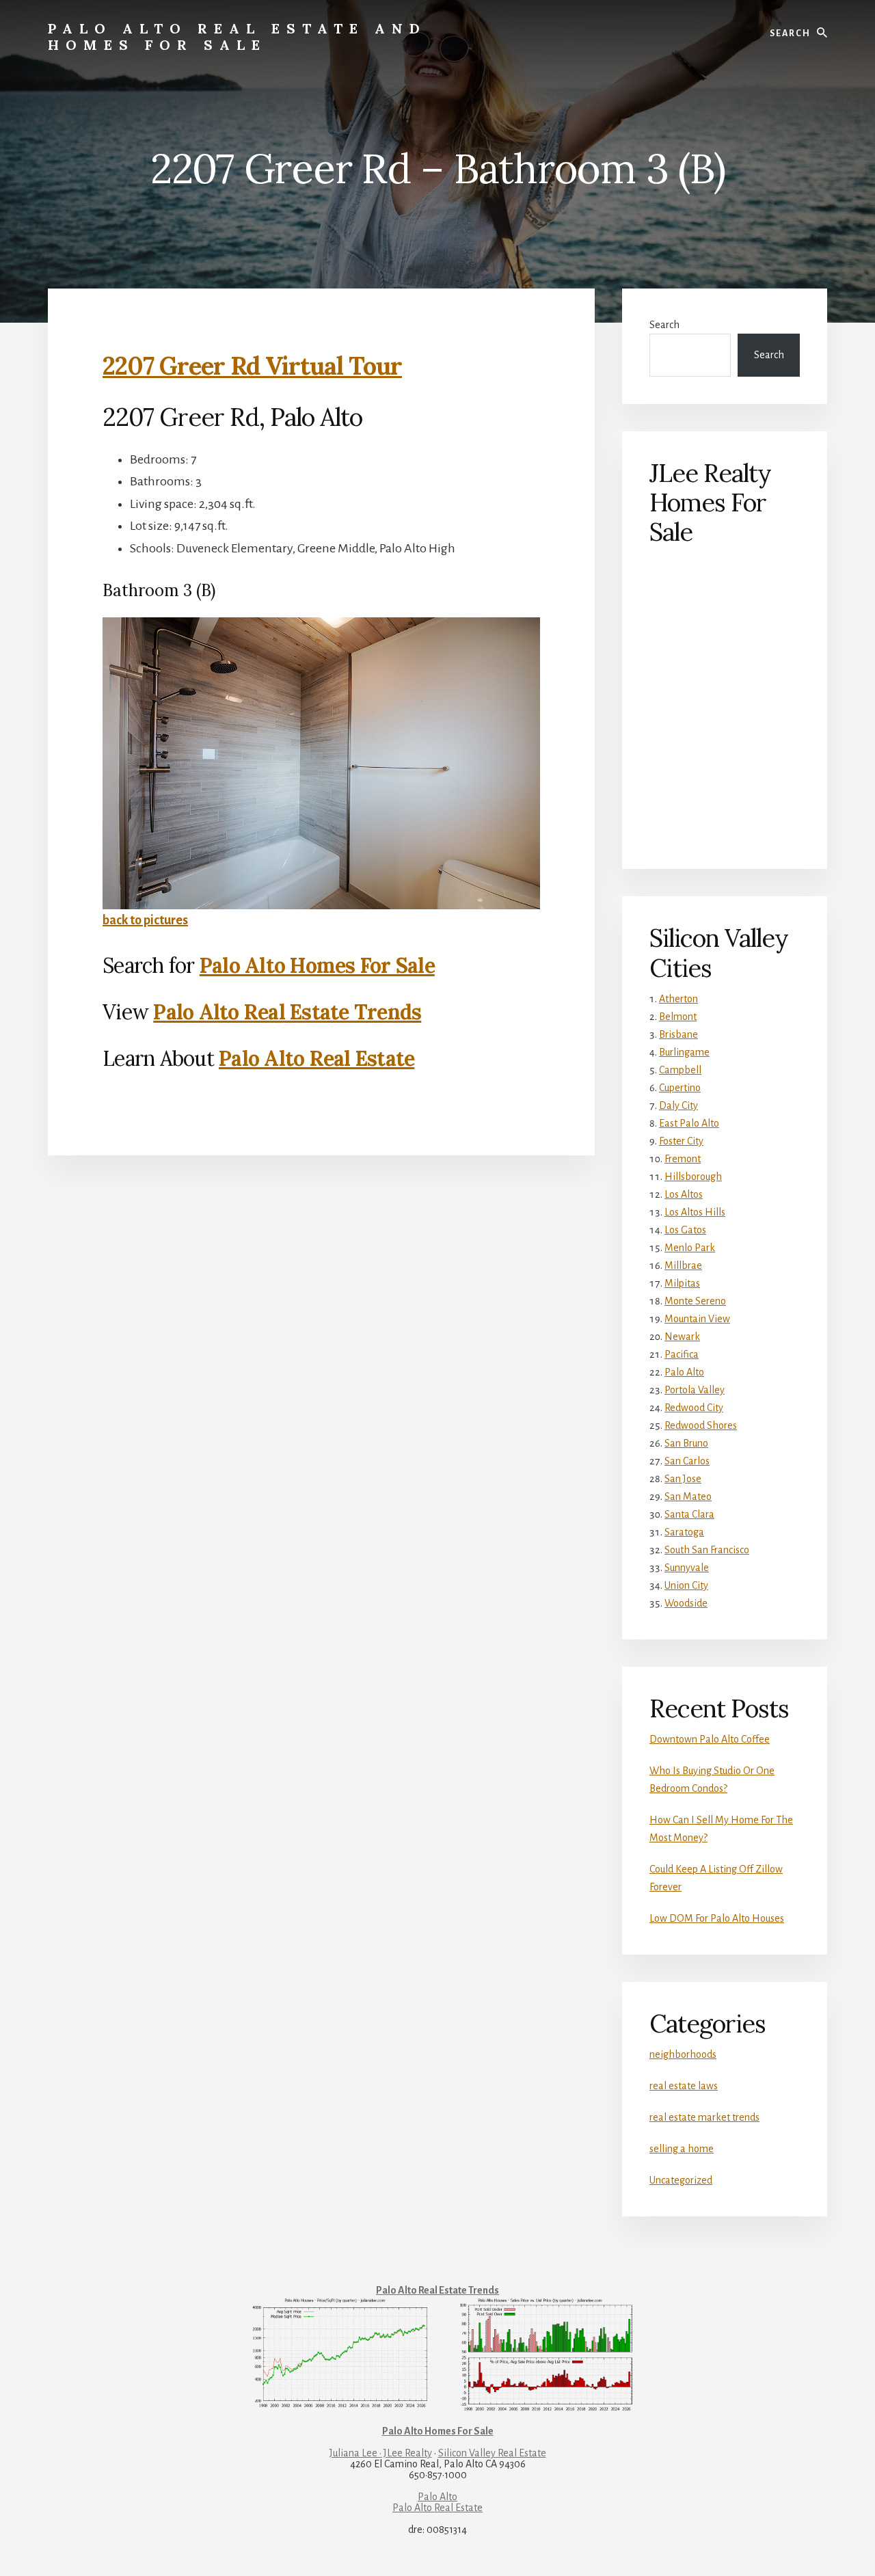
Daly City (678, 1105)
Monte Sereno (695, 1301)
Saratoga (684, 1532)
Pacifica (682, 1354)
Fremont (683, 1159)
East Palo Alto (689, 1123)
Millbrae (683, 1265)
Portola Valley (695, 1390)
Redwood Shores (701, 1425)
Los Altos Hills (695, 1212)
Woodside (686, 1603)
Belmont (678, 1017)
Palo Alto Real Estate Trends (287, 1012)
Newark (682, 1337)
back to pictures (145, 920)
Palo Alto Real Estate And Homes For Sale (237, 37)
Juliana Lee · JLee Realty (381, 2453)
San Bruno (686, 1443)
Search (664, 325)
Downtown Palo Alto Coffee (710, 1739)
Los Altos (684, 1194)
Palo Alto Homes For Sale (317, 965)
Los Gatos (685, 1230)
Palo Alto (684, 1372)
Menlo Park (690, 1248)
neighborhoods (683, 2054)
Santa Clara (689, 1514)
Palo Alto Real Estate (317, 1058)
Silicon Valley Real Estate (492, 2453)
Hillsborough (693, 1177)
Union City (686, 1585)
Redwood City (694, 1408)
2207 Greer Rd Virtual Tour (252, 366)
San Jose (683, 1479)
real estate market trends (704, 2117)
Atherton (678, 999)
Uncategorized (681, 2180)
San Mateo (688, 1497)
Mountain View (697, 1319)
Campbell (680, 1070)
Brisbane (678, 1034)
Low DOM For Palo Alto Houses (717, 1918)
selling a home (682, 2149)
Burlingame (684, 1052)
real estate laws (684, 2086)
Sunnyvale (687, 1568)
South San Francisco (707, 1550)
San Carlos (687, 1461)
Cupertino (680, 1088)
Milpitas (682, 1283)
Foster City (681, 1141)
